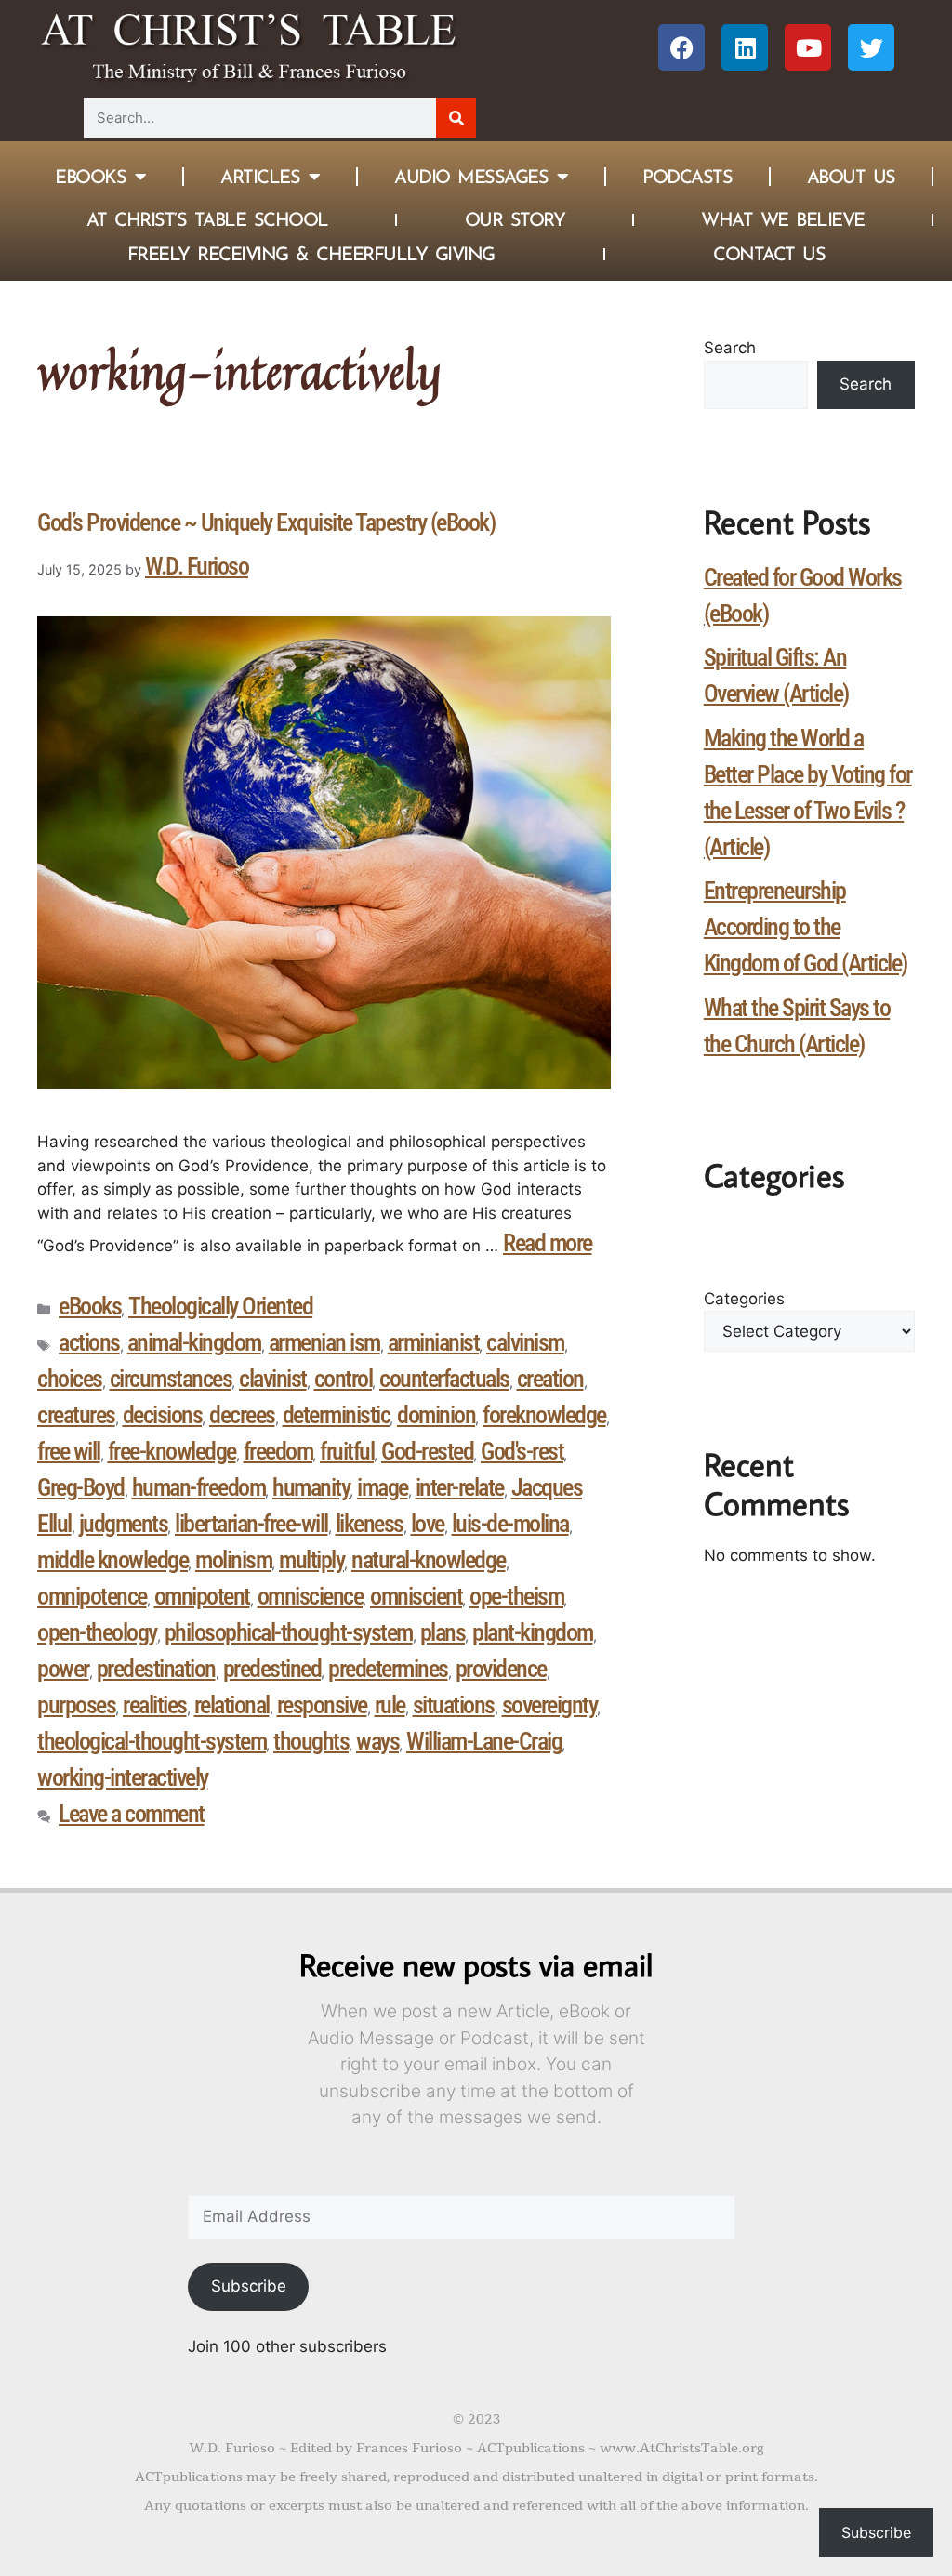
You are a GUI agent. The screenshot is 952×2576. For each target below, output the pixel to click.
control (344, 1379)
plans (443, 1632)
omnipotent (202, 1596)
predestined (272, 1669)
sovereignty (550, 1705)
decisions (163, 1415)
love (428, 1524)
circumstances (171, 1379)
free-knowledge (172, 1451)
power (63, 1669)
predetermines (388, 1669)
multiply (311, 1560)
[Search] (456, 118)
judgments (124, 1524)
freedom (278, 1451)
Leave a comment (132, 1814)
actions (89, 1342)
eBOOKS (90, 177)
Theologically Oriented (220, 1306)
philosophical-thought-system (289, 1632)
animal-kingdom (194, 1342)
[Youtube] (808, 47)
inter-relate (460, 1487)
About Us (851, 177)
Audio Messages (471, 177)
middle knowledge (112, 1560)
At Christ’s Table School (207, 219)
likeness (370, 1524)
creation (550, 1379)
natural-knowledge (429, 1560)
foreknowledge (544, 1415)
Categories (744, 1299)
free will (69, 1451)
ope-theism (516, 1596)
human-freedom (199, 1487)
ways (377, 1741)
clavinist (273, 1379)
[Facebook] (681, 47)
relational (232, 1705)
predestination (156, 1669)
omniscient (416, 1596)
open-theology (97, 1632)
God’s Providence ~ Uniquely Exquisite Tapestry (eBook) (266, 522)
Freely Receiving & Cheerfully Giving (311, 254)
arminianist (434, 1342)
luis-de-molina (510, 1524)
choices (70, 1379)
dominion (436, 1415)
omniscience (311, 1596)
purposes (76, 1705)
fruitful (347, 1451)
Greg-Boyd (81, 1487)
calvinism (525, 1342)
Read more (548, 1243)
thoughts (311, 1741)
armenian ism (324, 1342)
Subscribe (249, 2286)
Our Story (515, 219)
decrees (242, 1415)
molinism (233, 1560)
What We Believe (783, 219)
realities (155, 1705)
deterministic (337, 1415)
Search (730, 348)
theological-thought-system (152, 1741)
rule (390, 1705)
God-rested (427, 1451)
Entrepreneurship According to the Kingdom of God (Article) (806, 927)
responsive (322, 1705)
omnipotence (92, 1596)
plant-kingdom (533, 1632)
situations (454, 1705)
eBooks (90, 1306)
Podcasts (687, 177)
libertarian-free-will (251, 1524)
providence (501, 1669)
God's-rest (522, 1451)
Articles (260, 177)
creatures (76, 1415)
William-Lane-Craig (484, 1741)
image (383, 1487)
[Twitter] (871, 47)
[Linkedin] (745, 47)
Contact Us (769, 254)
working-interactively (123, 1777)
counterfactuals (444, 1379)
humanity (311, 1487)
